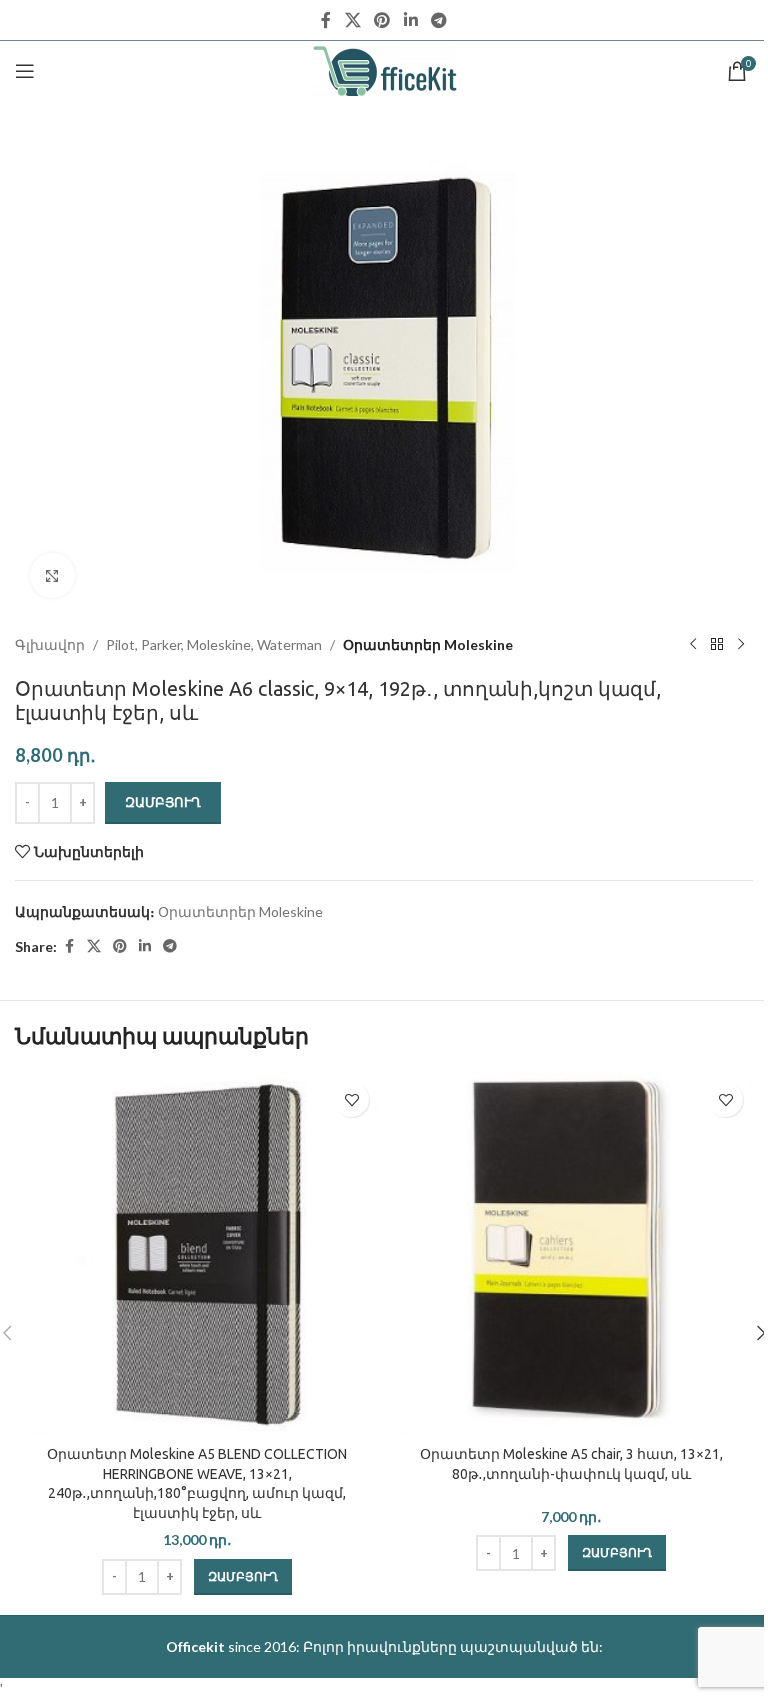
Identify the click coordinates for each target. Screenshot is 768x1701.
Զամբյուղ (163, 802)
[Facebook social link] (326, 20)
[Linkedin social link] (410, 20)
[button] (243, 1577)
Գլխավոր (50, 644)
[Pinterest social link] (382, 20)
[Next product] (741, 645)
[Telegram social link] (438, 20)
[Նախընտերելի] (351, 1099)
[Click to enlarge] (52, 575)
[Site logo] (384, 69)
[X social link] (352, 20)
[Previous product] (693, 645)
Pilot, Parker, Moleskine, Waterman (214, 644)
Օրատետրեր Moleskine (428, 644)
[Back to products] (717, 645)
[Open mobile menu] (25, 71)
